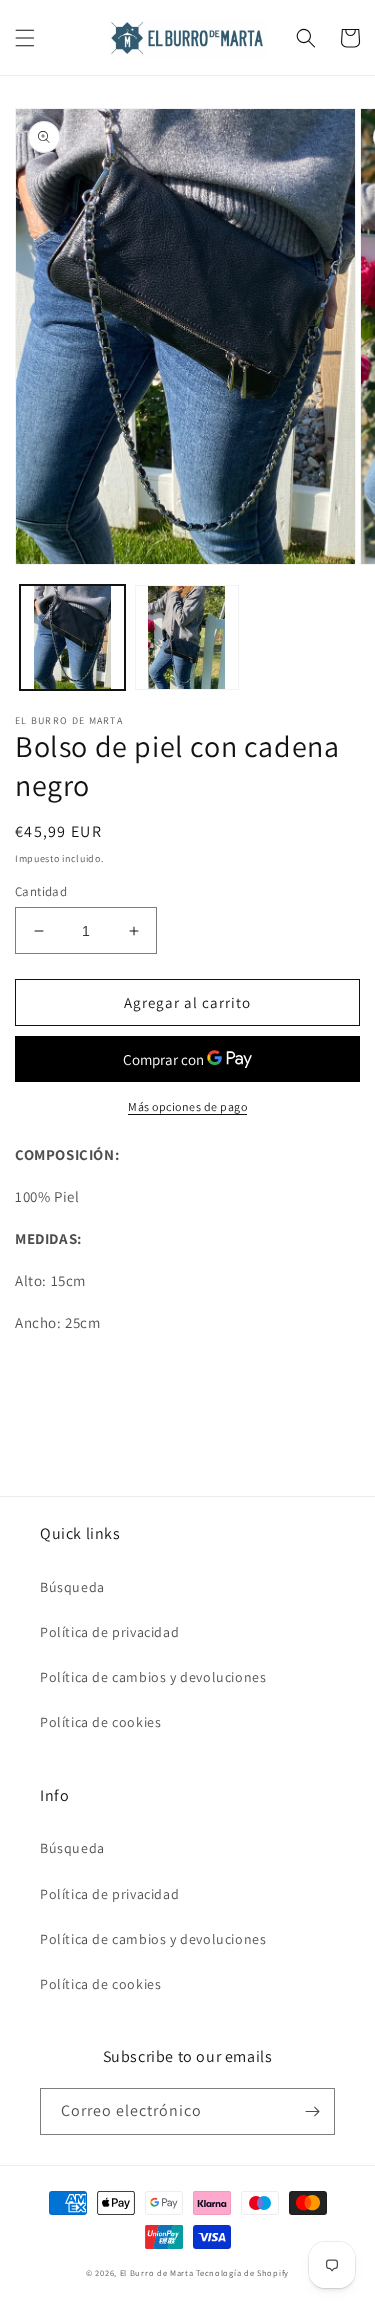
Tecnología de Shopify (242, 2272)
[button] (25, 38)
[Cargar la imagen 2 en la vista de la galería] (187, 637)
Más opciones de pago (187, 1106)
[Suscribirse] (312, 2111)
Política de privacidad (109, 1632)
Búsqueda (72, 1587)
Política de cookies (100, 1722)
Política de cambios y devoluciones (153, 1677)
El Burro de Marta (157, 2272)
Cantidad (41, 891)
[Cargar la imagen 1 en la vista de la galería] (72, 637)
